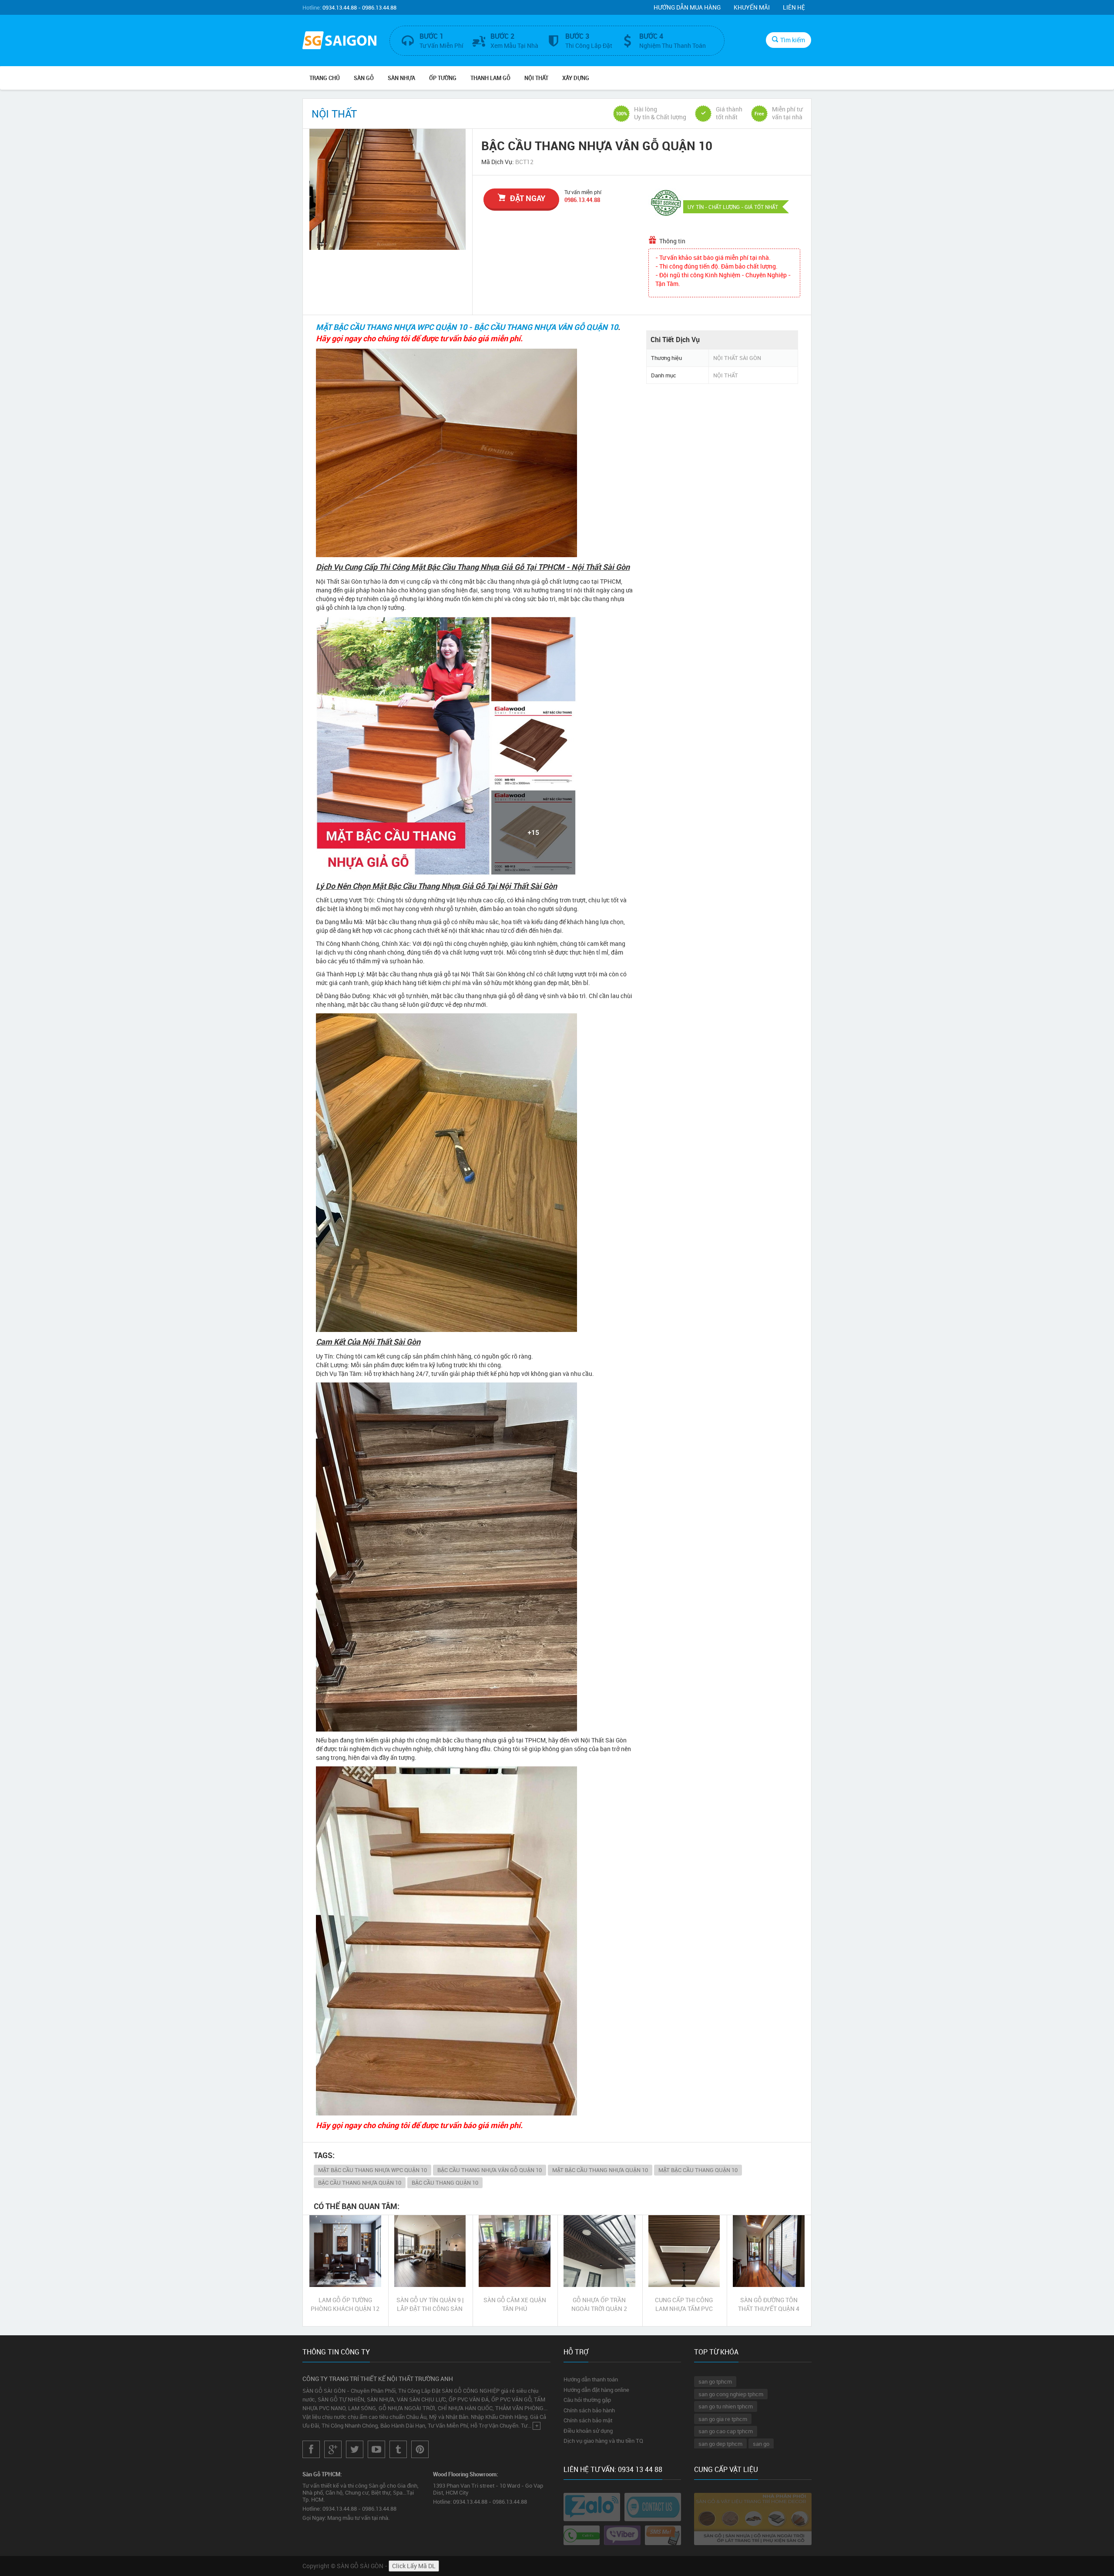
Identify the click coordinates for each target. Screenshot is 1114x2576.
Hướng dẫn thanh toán (591, 2379)
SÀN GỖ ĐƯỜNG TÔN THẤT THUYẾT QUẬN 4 (769, 2304)
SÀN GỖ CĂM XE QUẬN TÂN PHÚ (515, 2304)
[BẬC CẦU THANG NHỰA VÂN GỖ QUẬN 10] (388, 189)
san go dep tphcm (720, 2444)
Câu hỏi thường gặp (587, 2400)
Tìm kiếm (793, 40)
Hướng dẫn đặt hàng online (596, 2390)
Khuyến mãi (752, 7)
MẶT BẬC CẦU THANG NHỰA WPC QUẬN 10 (372, 2170)
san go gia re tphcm (723, 2419)
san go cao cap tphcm (726, 2431)
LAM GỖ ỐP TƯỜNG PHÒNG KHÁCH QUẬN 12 (345, 2304)
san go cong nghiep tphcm (731, 2394)
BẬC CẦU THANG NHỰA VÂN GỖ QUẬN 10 (490, 2170)
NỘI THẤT (536, 78)
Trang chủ (325, 78)
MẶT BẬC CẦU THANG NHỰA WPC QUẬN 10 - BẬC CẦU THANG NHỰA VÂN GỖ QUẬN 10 (467, 327)
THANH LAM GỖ (490, 78)
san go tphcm (715, 2381)
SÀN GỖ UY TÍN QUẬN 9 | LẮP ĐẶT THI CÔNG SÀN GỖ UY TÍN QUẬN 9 (430, 2304)
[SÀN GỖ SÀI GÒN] (339, 41)
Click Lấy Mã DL (414, 2566)
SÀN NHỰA (401, 78)
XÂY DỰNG (576, 78)
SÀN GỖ (364, 78)
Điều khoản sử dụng (588, 2431)
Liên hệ (794, 7)
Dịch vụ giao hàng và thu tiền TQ (603, 2441)
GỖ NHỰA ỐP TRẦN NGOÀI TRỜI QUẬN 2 (599, 2304)
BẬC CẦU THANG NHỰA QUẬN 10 (360, 2183)
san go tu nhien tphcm (726, 2406)
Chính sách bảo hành (589, 2410)
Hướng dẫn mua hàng (687, 7)
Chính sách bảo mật (588, 2420)
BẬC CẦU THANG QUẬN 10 (445, 2183)
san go (761, 2444)
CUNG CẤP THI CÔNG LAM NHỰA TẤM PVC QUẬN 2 (684, 2304)
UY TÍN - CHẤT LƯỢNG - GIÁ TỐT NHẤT (733, 207)
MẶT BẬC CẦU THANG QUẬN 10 (698, 2170)
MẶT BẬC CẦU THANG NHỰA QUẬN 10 (600, 2170)
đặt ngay (528, 198)
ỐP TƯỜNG (443, 78)
